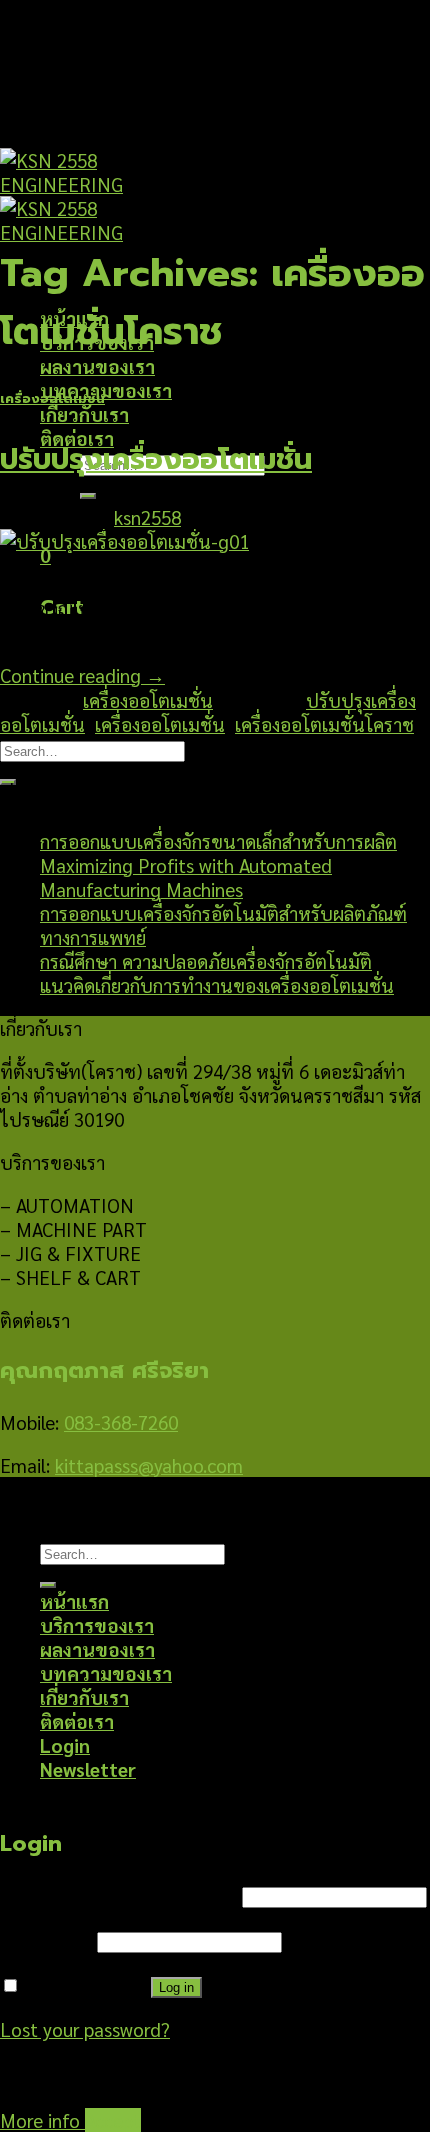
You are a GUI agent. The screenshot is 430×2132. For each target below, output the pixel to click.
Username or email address (118, 1894)
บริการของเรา (97, 1625)
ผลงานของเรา (97, 366)
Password (46, 1939)
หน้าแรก (74, 1601)
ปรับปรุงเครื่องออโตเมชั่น (156, 459)
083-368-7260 (121, 1422)
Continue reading (82, 675)
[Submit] (88, 496)
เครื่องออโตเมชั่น (52, 398)
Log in (176, 1987)
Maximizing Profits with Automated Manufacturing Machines (186, 877)
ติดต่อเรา (77, 1721)
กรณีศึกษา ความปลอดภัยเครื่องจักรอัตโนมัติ (206, 961)
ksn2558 (147, 517)
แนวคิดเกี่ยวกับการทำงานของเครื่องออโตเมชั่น (217, 985)
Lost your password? (85, 2029)
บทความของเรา (106, 390)
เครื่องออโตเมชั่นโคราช (324, 724)
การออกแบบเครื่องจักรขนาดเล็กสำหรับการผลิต (218, 841)
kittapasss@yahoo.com (149, 1465)
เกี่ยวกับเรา (84, 414)
